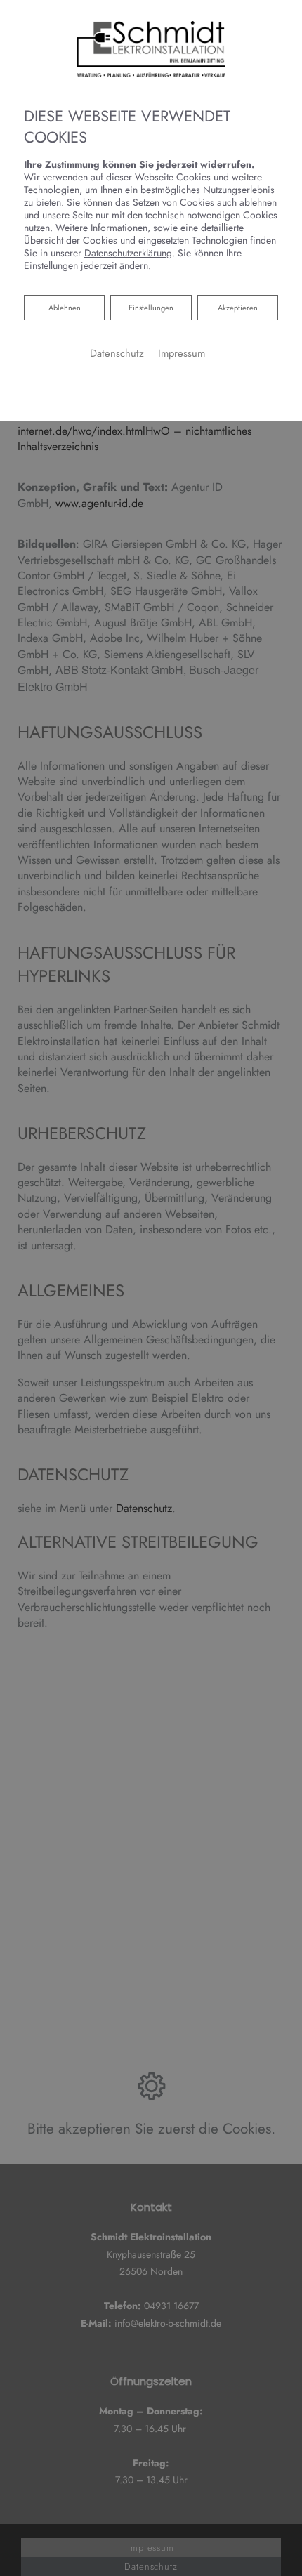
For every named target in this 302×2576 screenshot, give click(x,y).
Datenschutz (117, 353)
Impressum (182, 353)
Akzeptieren (238, 308)
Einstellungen (151, 308)
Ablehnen (64, 307)
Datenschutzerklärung (128, 253)
